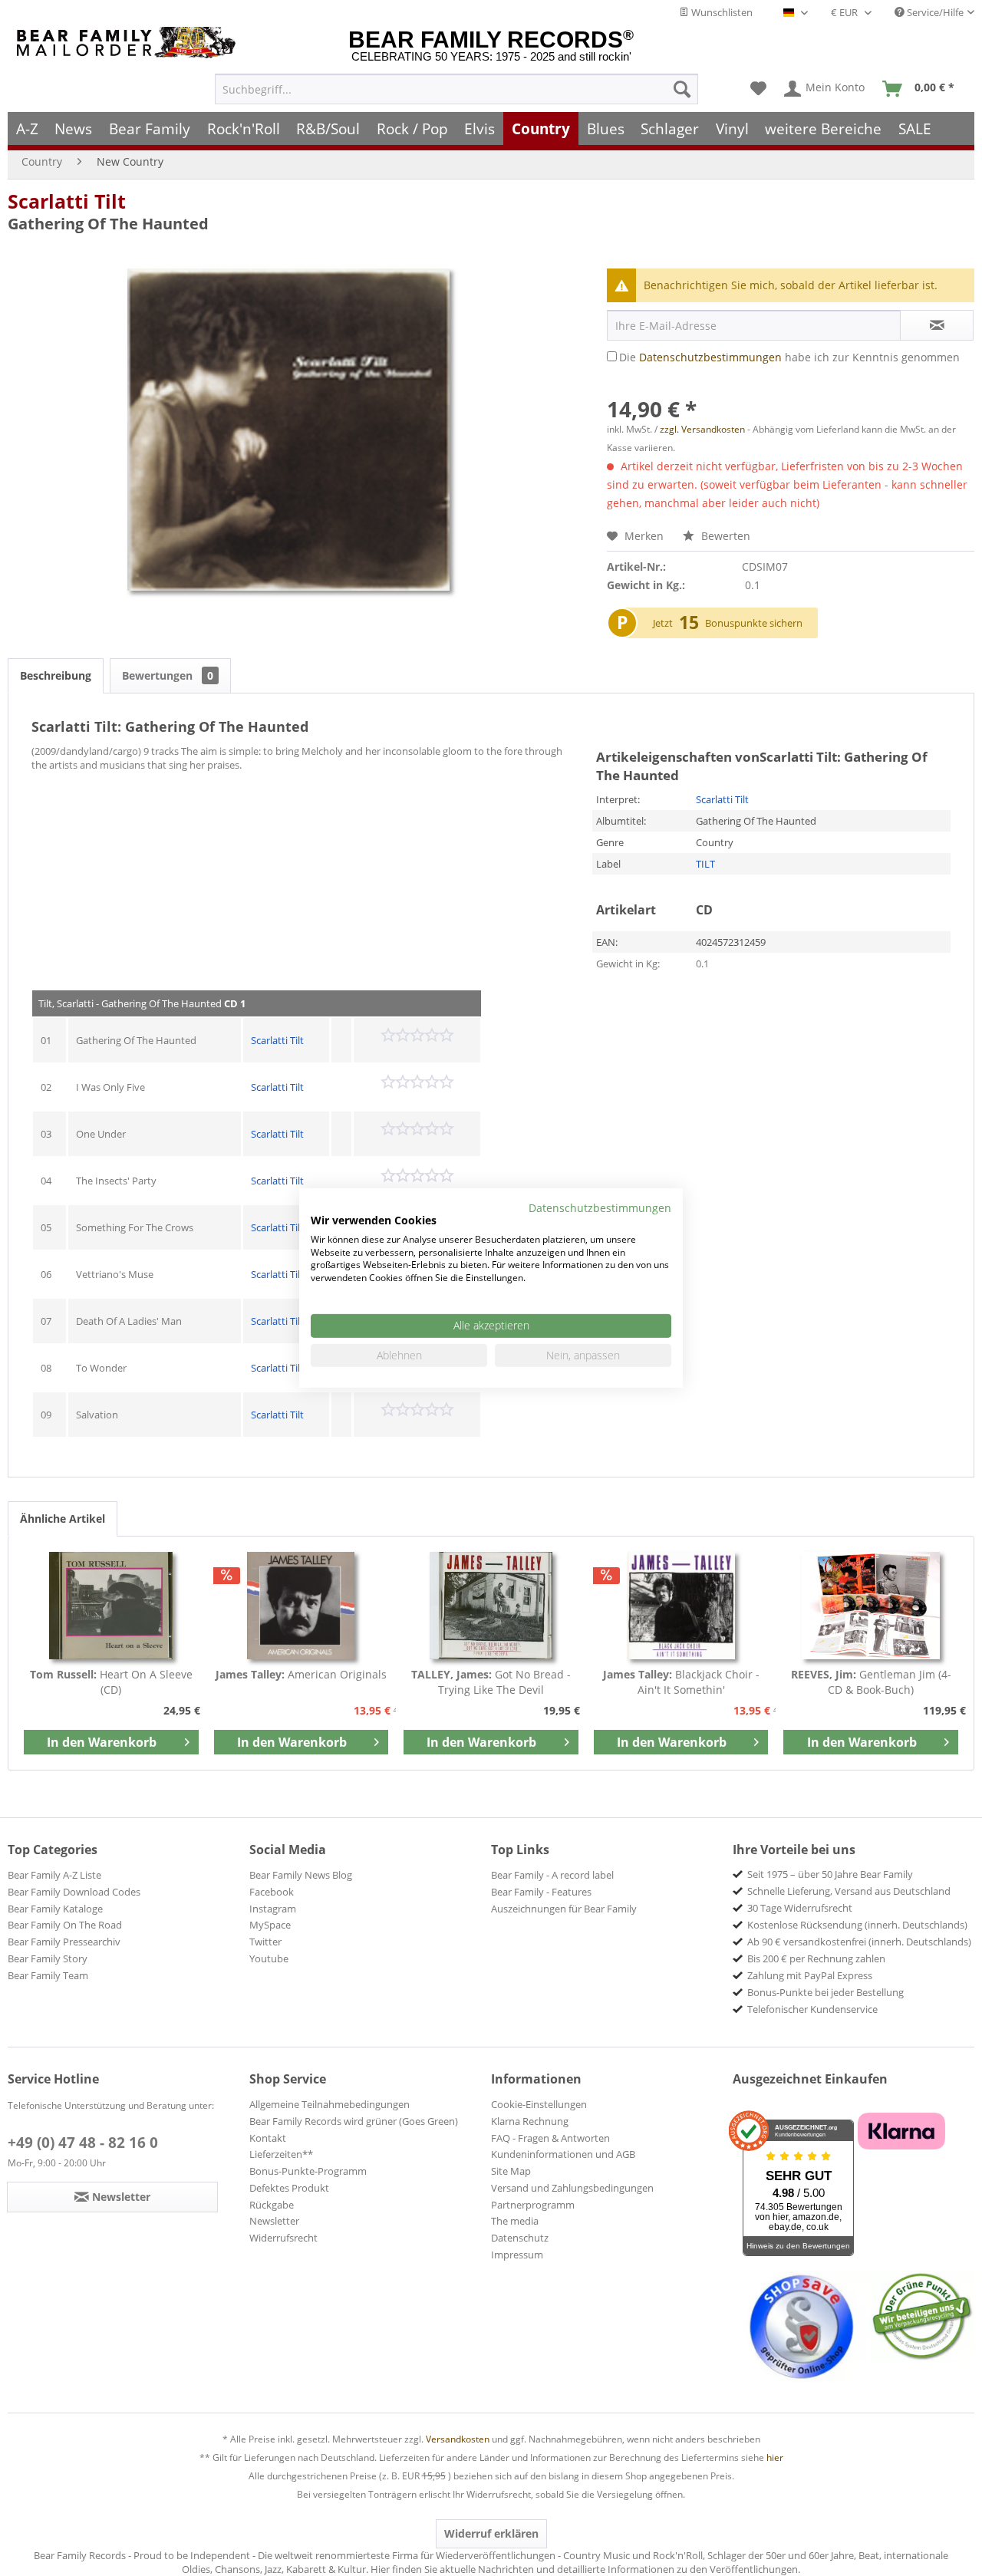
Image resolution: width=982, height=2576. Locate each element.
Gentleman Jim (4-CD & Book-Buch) (871, 1682)
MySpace (270, 1925)
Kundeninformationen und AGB (563, 2154)
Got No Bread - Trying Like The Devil (491, 1682)
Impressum (517, 2255)
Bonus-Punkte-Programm (308, 2171)
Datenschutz (520, 2238)
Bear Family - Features (541, 1892)
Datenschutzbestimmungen (710, 357)
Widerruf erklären (491, 2533)
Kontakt (268, 2138)
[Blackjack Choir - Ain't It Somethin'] (681, 1606)
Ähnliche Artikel (63, 1519)
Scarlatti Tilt (67, 201)
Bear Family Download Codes (74, 1892)
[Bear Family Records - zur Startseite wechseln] (129, 43)
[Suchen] (682, 89)
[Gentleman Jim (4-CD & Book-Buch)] (871, 1606)
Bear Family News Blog (301, 1875)
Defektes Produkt (289, 2188)
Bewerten (724, 536)
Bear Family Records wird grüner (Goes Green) (354, 2121)
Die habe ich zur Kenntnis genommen (789, 357)
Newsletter (274, 2221)
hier (775, 2457)
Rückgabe (272, 2205)
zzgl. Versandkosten (702, 429)
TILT (705, 864)
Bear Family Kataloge (55, 1909)
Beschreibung (56, 675)
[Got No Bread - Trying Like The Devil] (491, 1606)
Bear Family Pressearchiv (64, 1942)
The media (515, 2221)
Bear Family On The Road (65, 1925)
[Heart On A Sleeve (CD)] (111, 1606)
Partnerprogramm (533, 2205)
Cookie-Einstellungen (539, 2104)
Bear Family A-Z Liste (54, 1875)
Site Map (511, 2171)
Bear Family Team (48, 1975)
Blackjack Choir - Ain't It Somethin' (681, 1682)
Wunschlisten (721, 12)
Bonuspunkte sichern (754, 623)
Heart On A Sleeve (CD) (111, 1682)
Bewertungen (168, 675)
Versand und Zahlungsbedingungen (572, 2188)
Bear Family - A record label (552, 1875)
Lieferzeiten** (281, 2154)
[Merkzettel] (758, 89)
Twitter (265, 1942)
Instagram (273, 1909)
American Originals (301, 1674)
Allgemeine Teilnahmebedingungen (330, 2104)
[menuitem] (456, 89)
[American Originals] (302, 1606)
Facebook (272, 1892)
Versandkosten (458, 2439)
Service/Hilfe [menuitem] (934, 12)
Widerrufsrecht (283, 2238)
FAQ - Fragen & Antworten (550, 2138)
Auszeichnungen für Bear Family (564, 1909)
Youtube (269, 1958)
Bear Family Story (48, 1958)
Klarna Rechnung (530, 2121)
